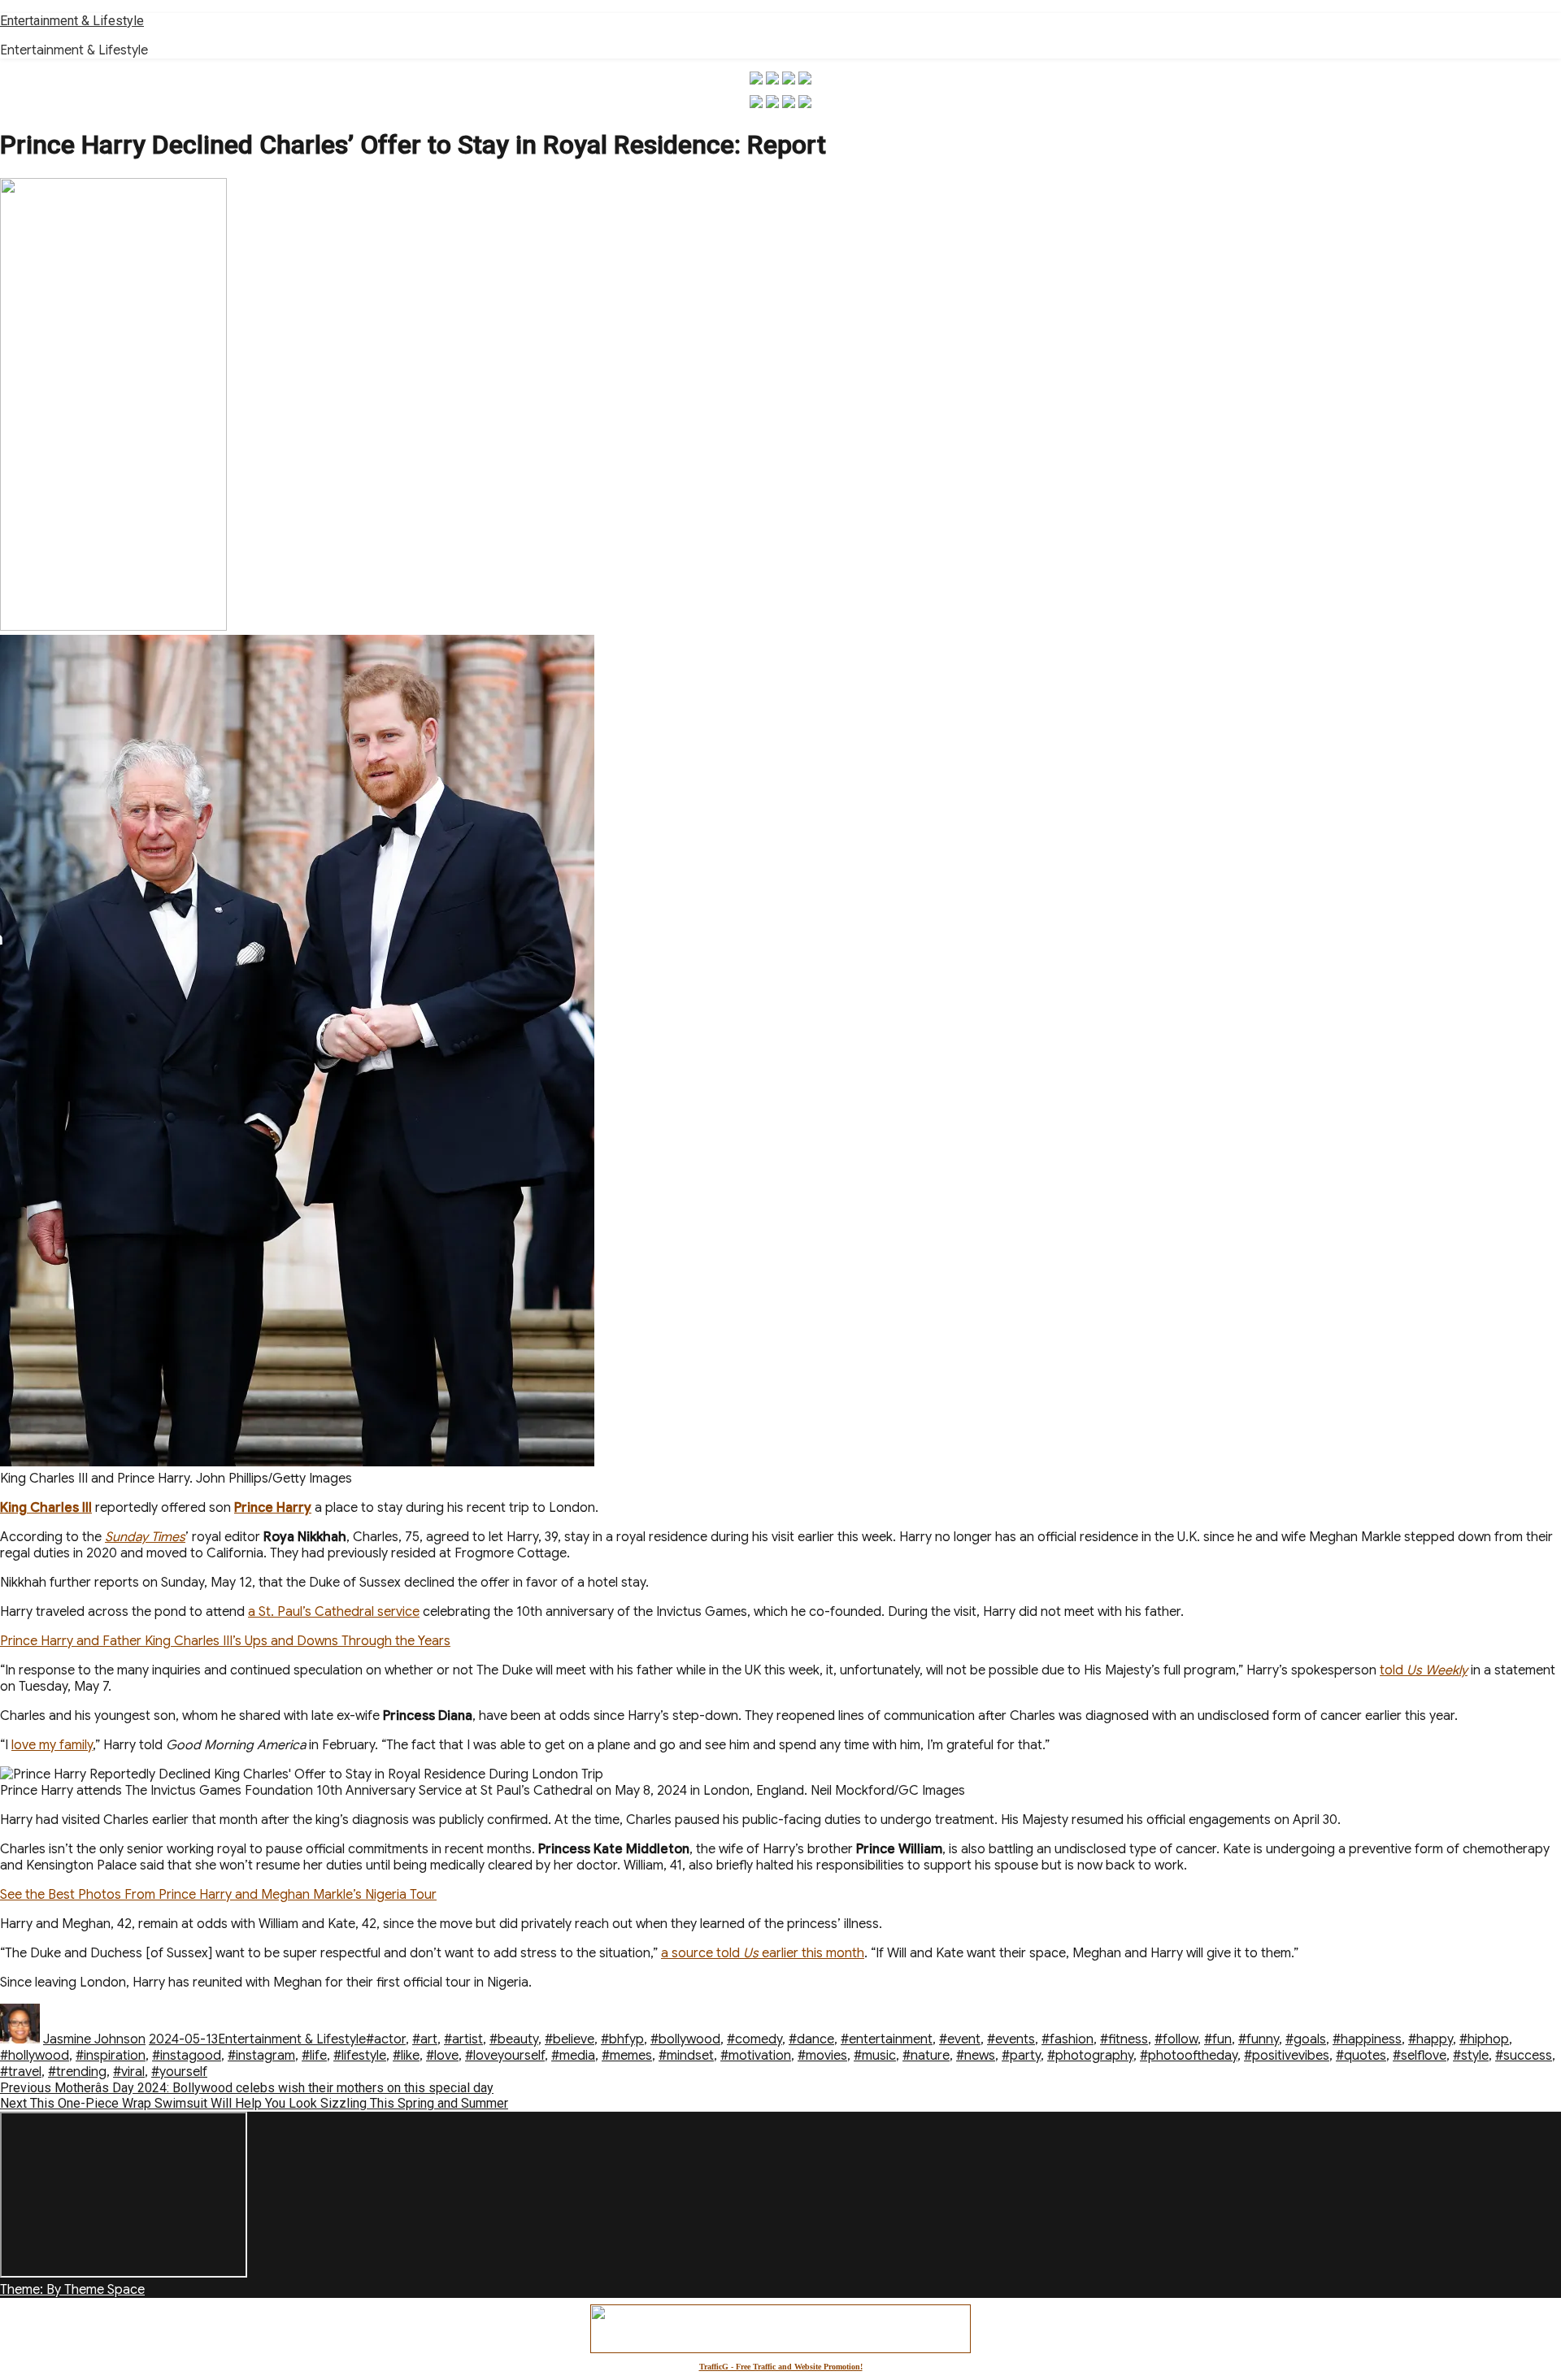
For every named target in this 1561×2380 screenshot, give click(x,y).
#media (573, 2056)
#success (1524, 2056)
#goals (1306, 2039)
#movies (822, 2056)
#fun (1218, 2039)
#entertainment (887, 2039)
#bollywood (685, 2039)
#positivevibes (1287, 2056)
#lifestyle (360, 2056)
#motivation (756, 2056)
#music (875, 2056)
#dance (811, 2039)
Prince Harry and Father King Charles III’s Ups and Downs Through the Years (225, 1641)
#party (1021, 2056)
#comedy (754, 2039)
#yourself (179, 2072)
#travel (21, 2072)
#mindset (686, 2056)
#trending (77, 2072)
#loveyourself (505, 2056)
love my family (52, 1745)
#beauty (514, 2039)
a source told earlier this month (763, 1953)
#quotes (1361, 2056)
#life (314, 2056)
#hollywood (35, 2056)
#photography (1090, 2056)
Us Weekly (1437, 1670)
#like (406, 2056)
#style (1471, 2056)
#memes (627, 2056)
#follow (1176, 2039)
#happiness (1367, 2039)
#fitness (1124, 2039)
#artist (463, 2039)
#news (976, 2056)
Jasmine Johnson (94, 2039)
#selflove (1420, 2056)
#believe (570, 2039)
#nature (926, 2056)
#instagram (261, 2056)
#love (442, 2056)
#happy (1431, 2039)
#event (960, 2039)
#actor (386, 2039)
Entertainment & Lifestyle (72, 21)
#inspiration (111, 2056)
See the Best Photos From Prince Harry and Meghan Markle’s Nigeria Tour (218, 1895)
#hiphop (1484, 2039)
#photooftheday (1189, 2056)
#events (1011, 2039)
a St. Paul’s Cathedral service (334, 1612)
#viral (129, 2072)
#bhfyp (622, 2039)
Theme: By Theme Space (72, 2290)
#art (425, 2039)
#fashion (1067, 2039)
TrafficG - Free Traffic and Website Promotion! (781, 2367)
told (1393, 1670)
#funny (1259, 2039)
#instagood (187, 2056)
